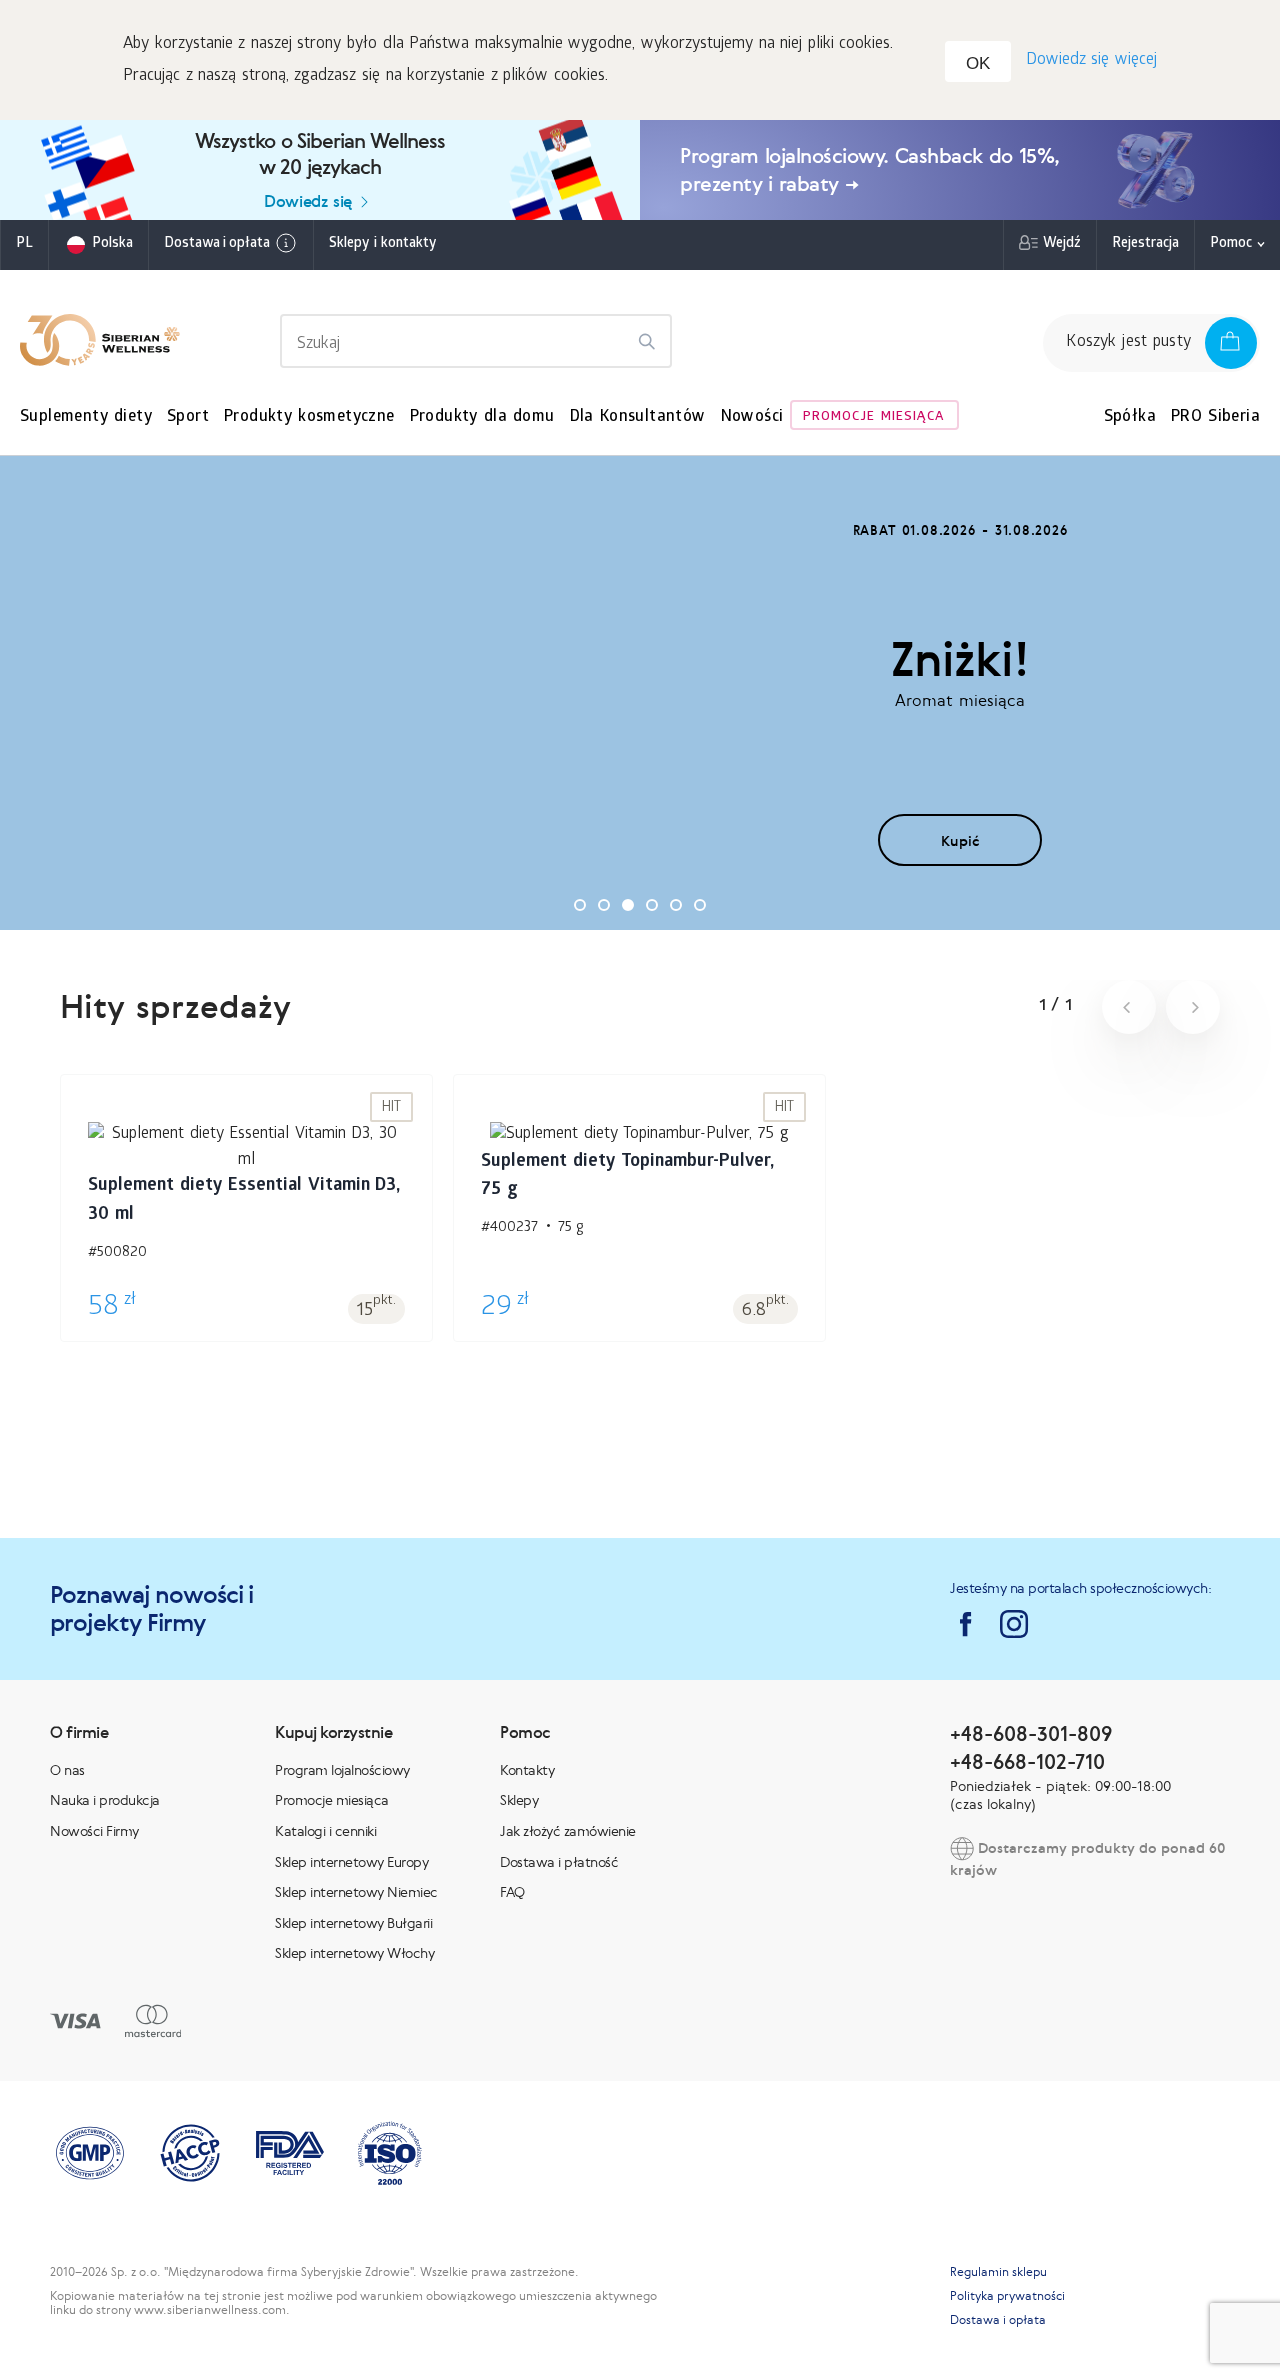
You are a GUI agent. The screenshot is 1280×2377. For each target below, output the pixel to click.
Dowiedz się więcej (1091, 60)
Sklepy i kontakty (382, 244)
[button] (580, 905)
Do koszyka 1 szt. (247, 1233)
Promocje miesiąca (874, 417)
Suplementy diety (86, 417)
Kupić (960, 840)
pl (24, 244)
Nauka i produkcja (105, 1800)
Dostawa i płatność (559, 1862)
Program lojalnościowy (342, 1770)
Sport (188, 417)
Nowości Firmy (94, 1831)
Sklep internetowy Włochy (354, 1953)
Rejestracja (1145, 244)
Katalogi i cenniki (325, 1831)
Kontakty (527, 1770)
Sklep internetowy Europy (351, 1862)
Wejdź (1062, 244)
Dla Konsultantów (638, 417)
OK (978, 63)
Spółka (1130, 417)
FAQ (512, 1892)
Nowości (752, 417)
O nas (67, 1770)
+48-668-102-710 (1027, 1761)
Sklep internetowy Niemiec (356, 1892)
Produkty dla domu (482, 417)
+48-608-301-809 (1031, 1733)
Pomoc (1231, 244)
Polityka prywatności (1007, 2296)
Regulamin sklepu (998, 2272)
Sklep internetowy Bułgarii (353, 1923)
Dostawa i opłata (217, 244)
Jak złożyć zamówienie (568, 1831)
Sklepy (519, 1800)
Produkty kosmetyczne (309, 417)
